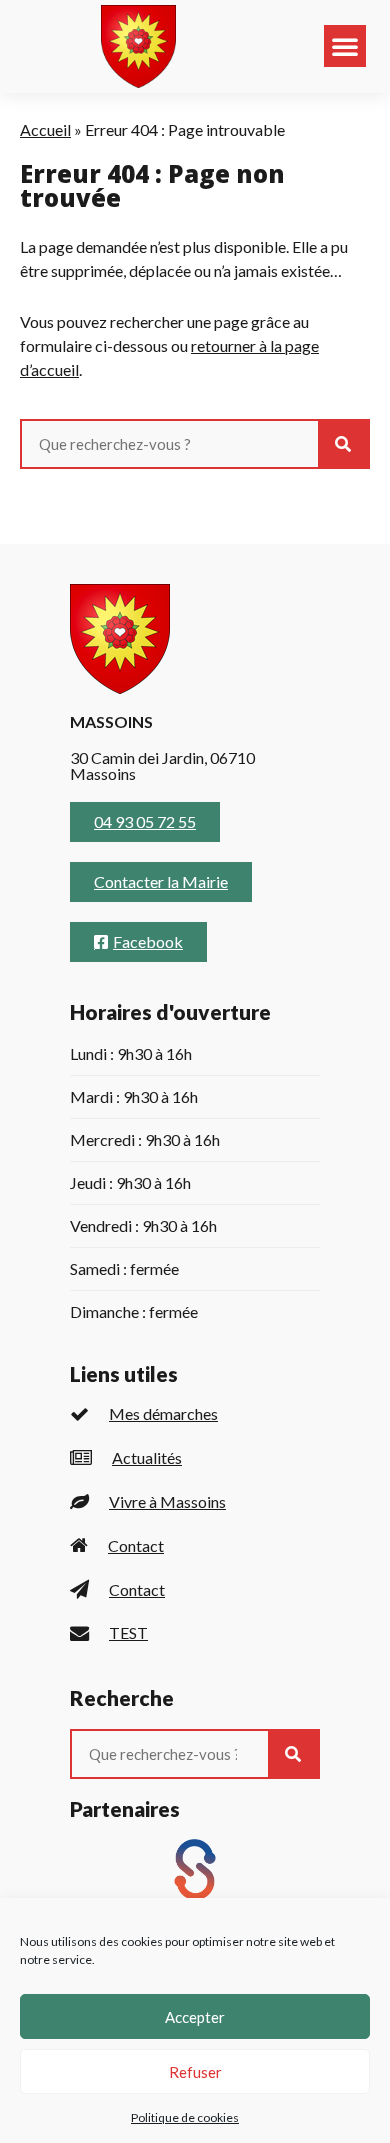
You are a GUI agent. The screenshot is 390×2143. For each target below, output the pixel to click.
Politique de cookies (185, 2117)
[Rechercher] (343, 444)
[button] (345, 46)
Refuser (195, 2072)
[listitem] (195, 1414)
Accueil (45, 129)
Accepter (195, 2017)
